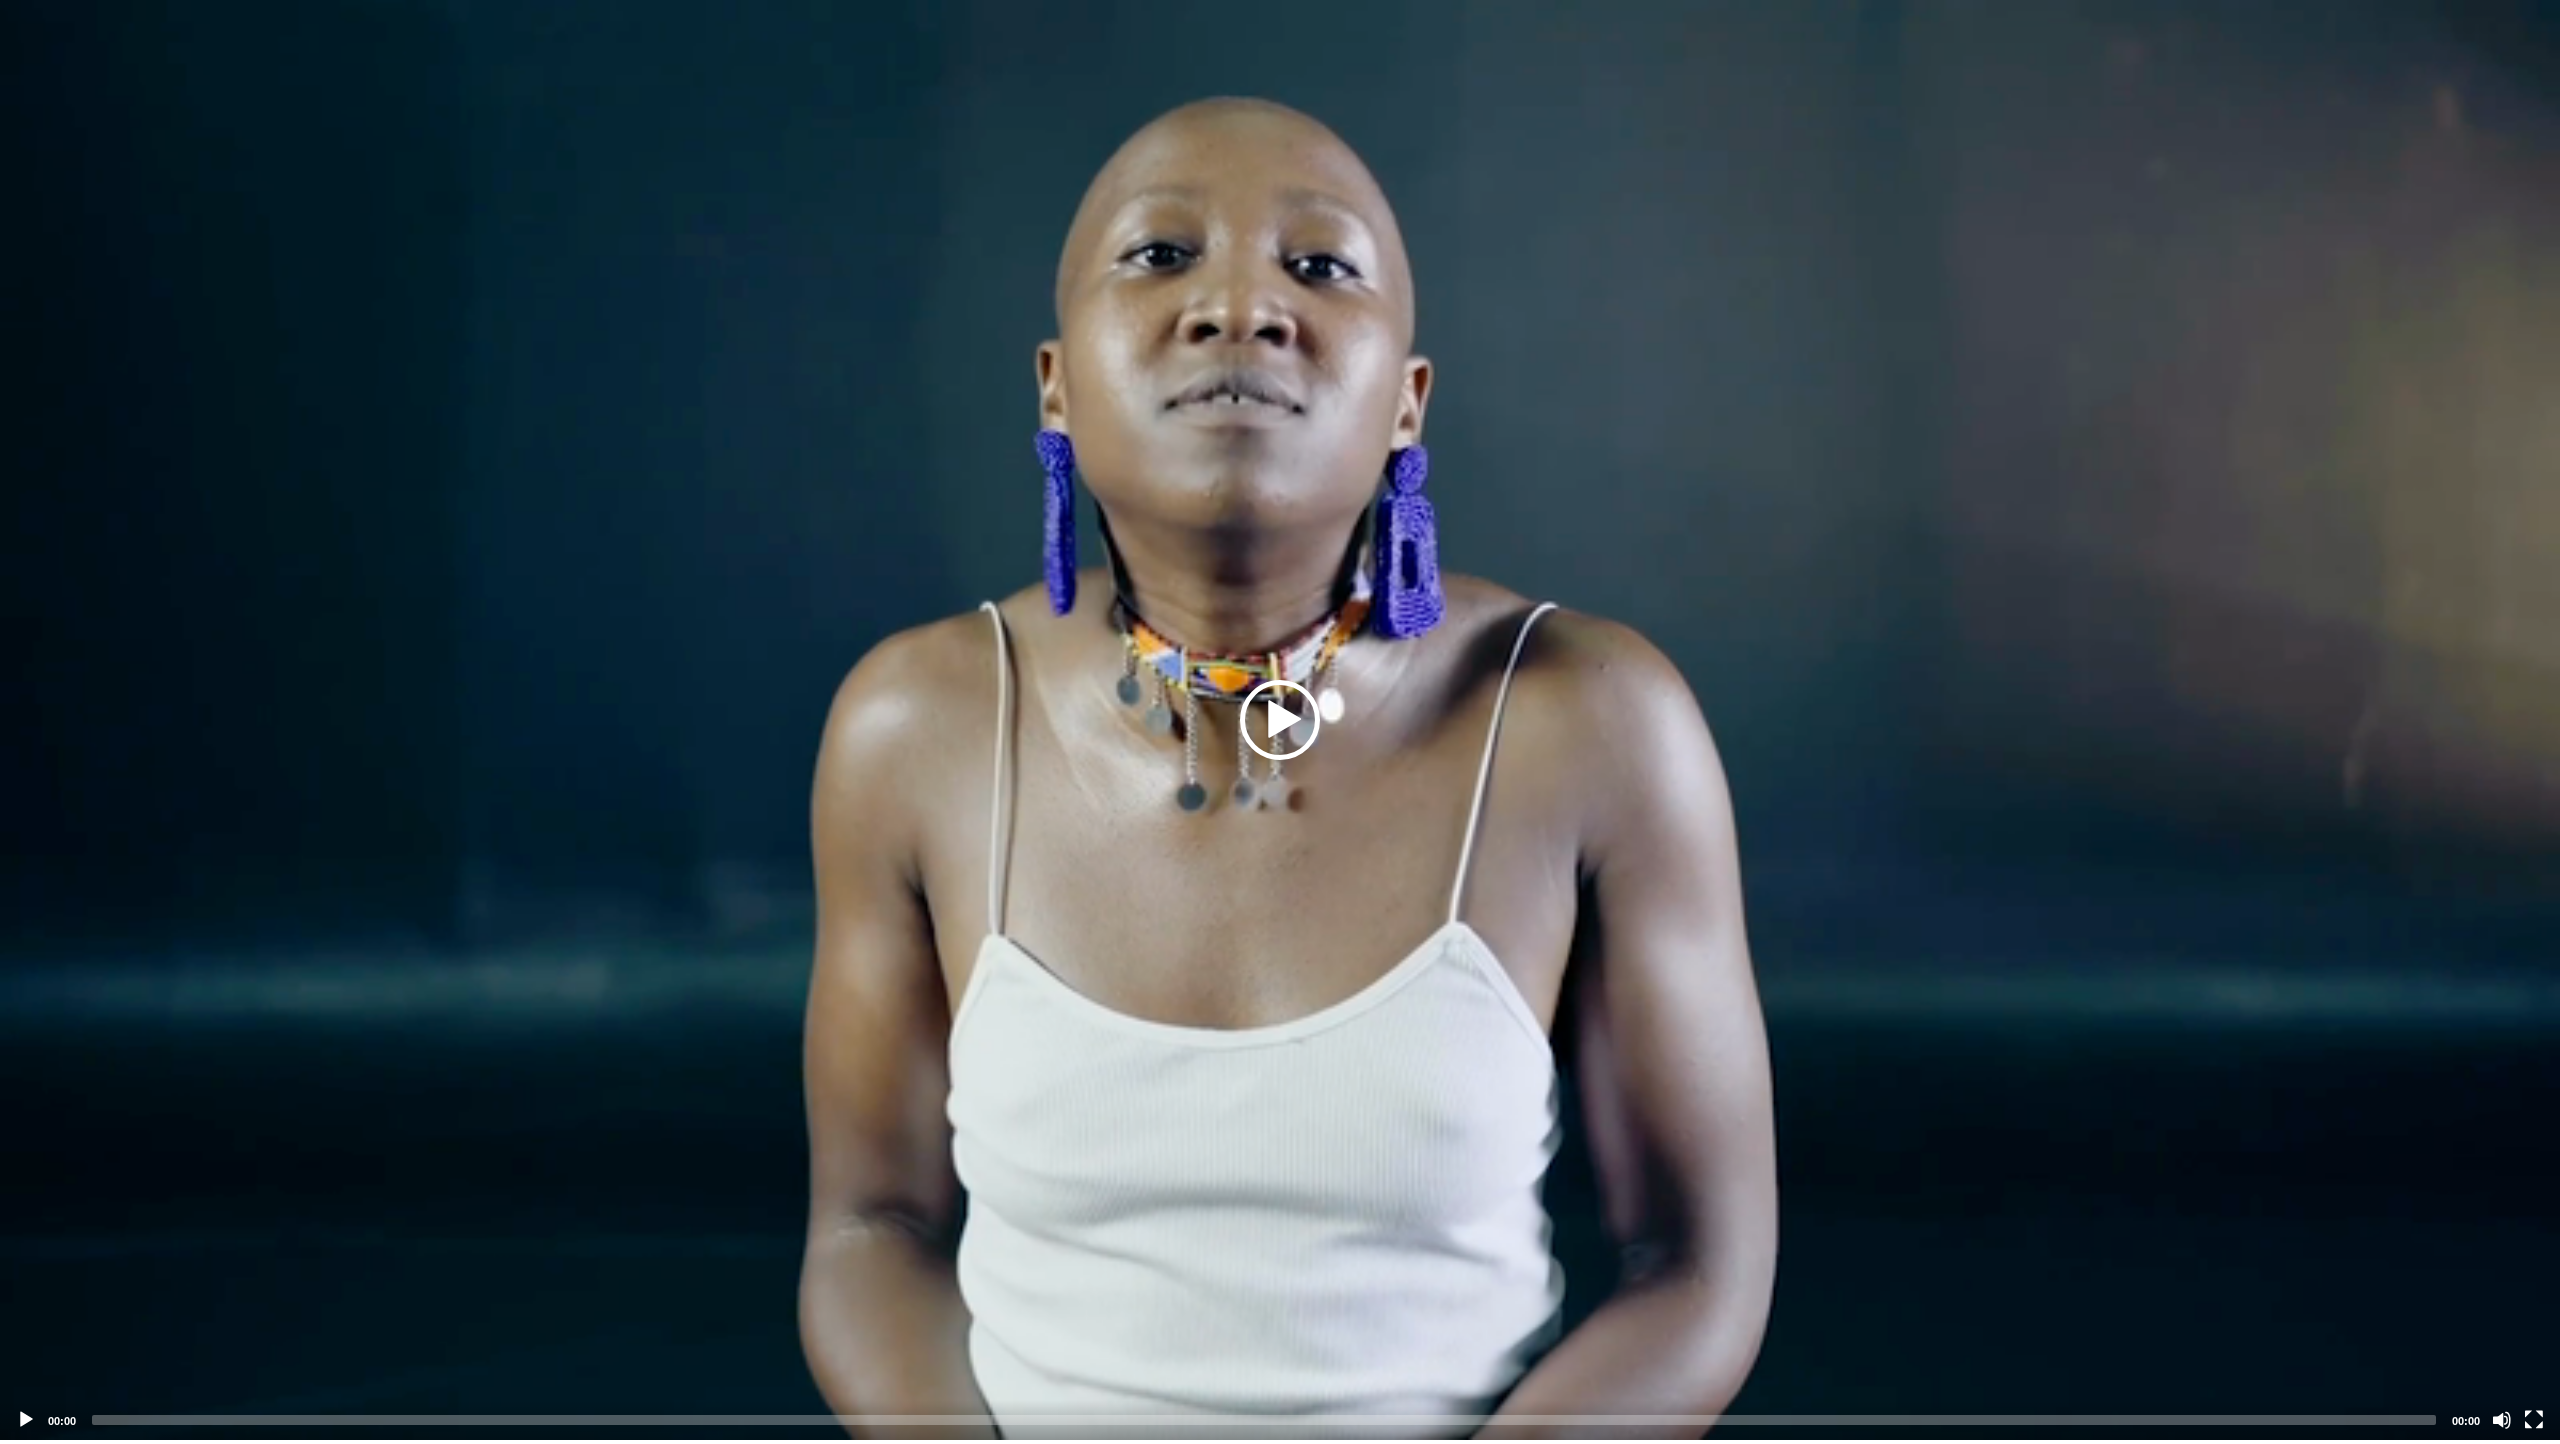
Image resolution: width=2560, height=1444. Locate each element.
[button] (1280, 720)
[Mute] (2502, 1420)
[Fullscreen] (2534, 1420)
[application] (1280, 720)
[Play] (26, 1420)
